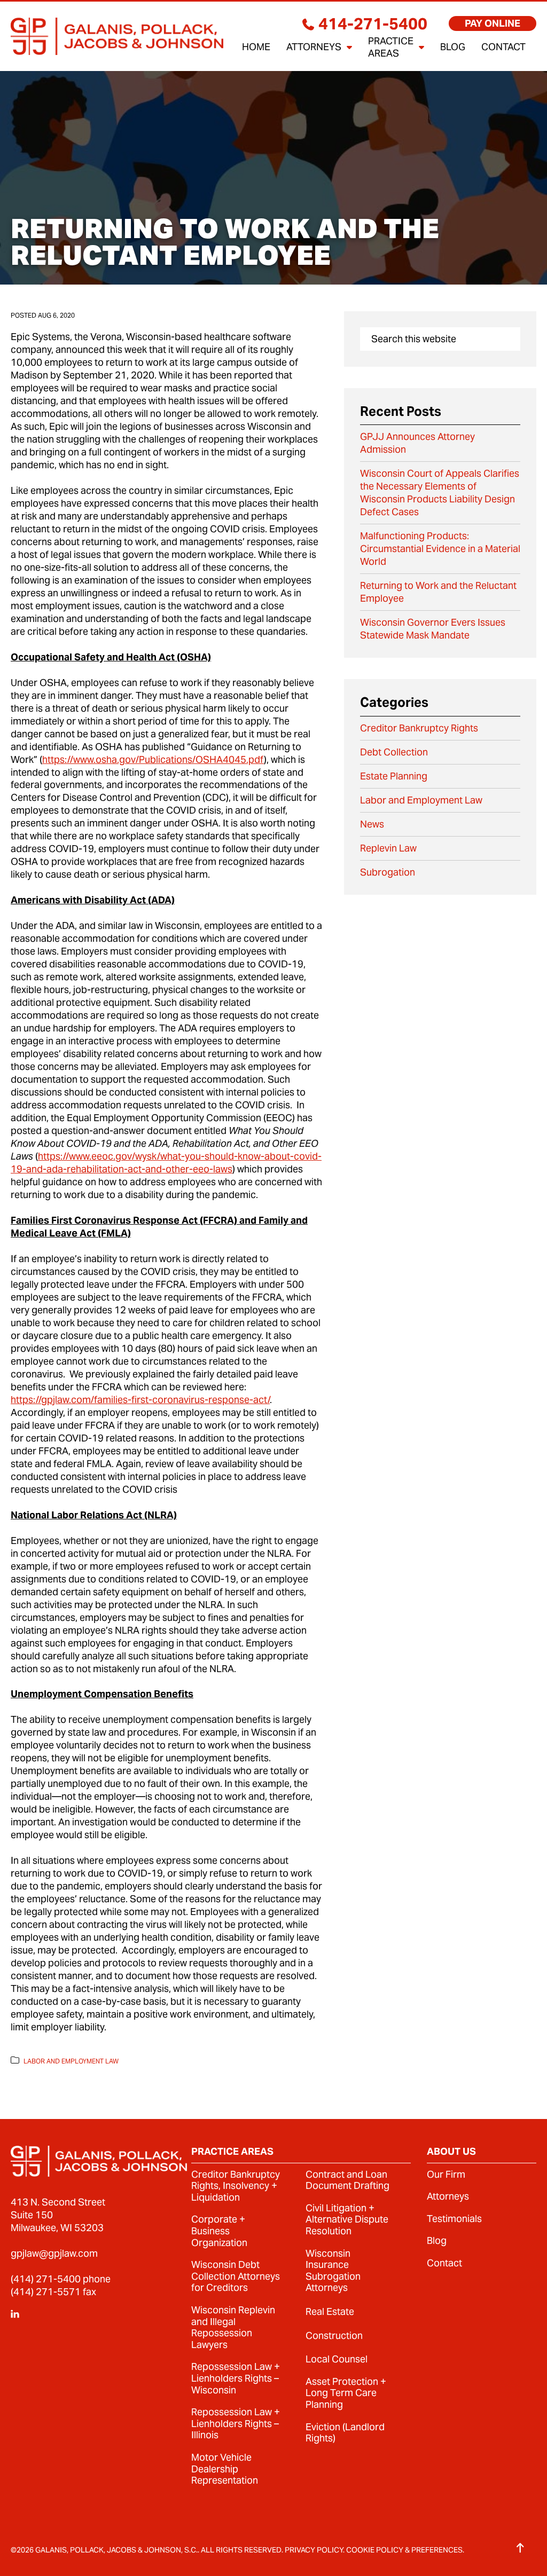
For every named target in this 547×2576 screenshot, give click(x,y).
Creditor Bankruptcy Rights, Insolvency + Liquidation (236, 2186)
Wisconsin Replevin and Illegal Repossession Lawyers (233, 2327)
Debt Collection (394, 752)
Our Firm (446, 2175)
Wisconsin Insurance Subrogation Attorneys (333, 2271)
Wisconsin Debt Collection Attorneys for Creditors (236, 2276)
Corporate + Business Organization (219, 2231)
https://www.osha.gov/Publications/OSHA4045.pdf (153, 759)
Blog (437, 2241)
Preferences (437, 2550)
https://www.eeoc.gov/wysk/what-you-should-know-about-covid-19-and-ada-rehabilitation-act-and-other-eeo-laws (166, 1163)
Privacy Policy (314, 2550)
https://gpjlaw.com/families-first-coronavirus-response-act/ (140, 1400)
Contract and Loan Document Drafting (347, 2180)
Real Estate (330, 2312)
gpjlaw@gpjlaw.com (54, 2253)
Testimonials (454, 2219)
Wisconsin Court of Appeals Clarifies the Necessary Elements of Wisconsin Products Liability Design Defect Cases (440, 493)
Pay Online (493, 23)
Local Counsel (337, 2359)
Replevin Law (388, 848)
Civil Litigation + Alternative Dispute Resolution (347, 2220)
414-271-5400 (373, 23)
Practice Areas (232, 2152)
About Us (451, 2152)
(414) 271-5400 (46, 2279)
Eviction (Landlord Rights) (345, 2433)
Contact (444, 2263)
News (372, 824)
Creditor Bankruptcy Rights (419, 728)
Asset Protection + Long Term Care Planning (346, 2393)
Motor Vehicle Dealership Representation (225, 2469)
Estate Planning (394, 776)
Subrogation (388, 872)
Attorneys (448, 2196)
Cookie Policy (375, 2550)
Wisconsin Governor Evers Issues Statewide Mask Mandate (433, 629)
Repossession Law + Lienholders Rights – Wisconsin (236, 2378)
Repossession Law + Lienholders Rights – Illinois (236, 2424)
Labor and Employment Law (71, 2061)
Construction (334, 2336)
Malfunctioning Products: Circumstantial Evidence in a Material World (440, 549)
